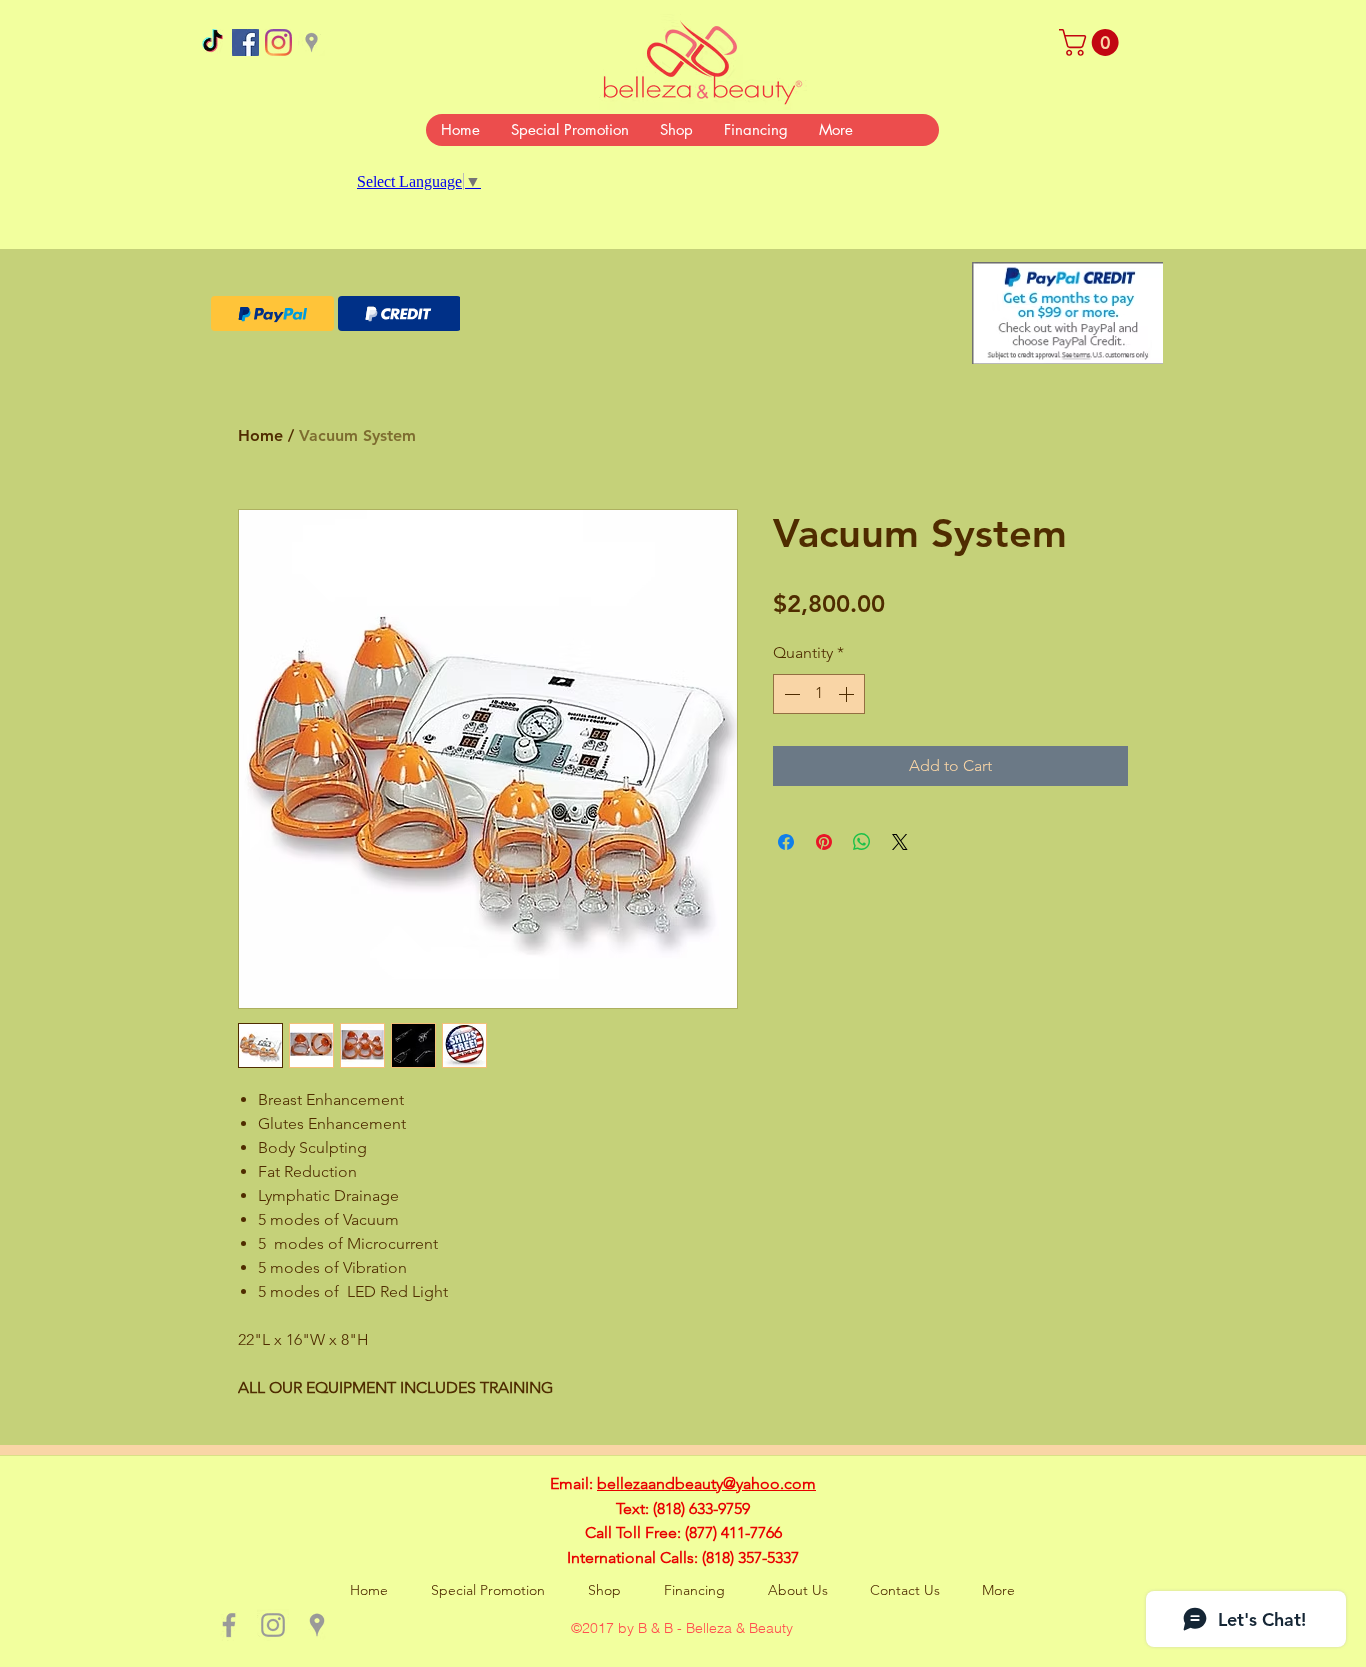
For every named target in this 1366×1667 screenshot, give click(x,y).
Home (260, 435)
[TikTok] (212, 42)
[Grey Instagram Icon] (273, 1625)
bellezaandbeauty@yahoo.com (706, 1483)
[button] (1092, 42)
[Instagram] (278, 42)
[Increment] (848, 694)
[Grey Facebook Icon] (229, 1625)
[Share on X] (900, 842)
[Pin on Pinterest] (824, 842)
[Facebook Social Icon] (245, 42)
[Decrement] (790, 694)
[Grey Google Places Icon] (311, 42)
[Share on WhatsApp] (862, 842)
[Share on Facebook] (786, 842)
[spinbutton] (819, 694)
